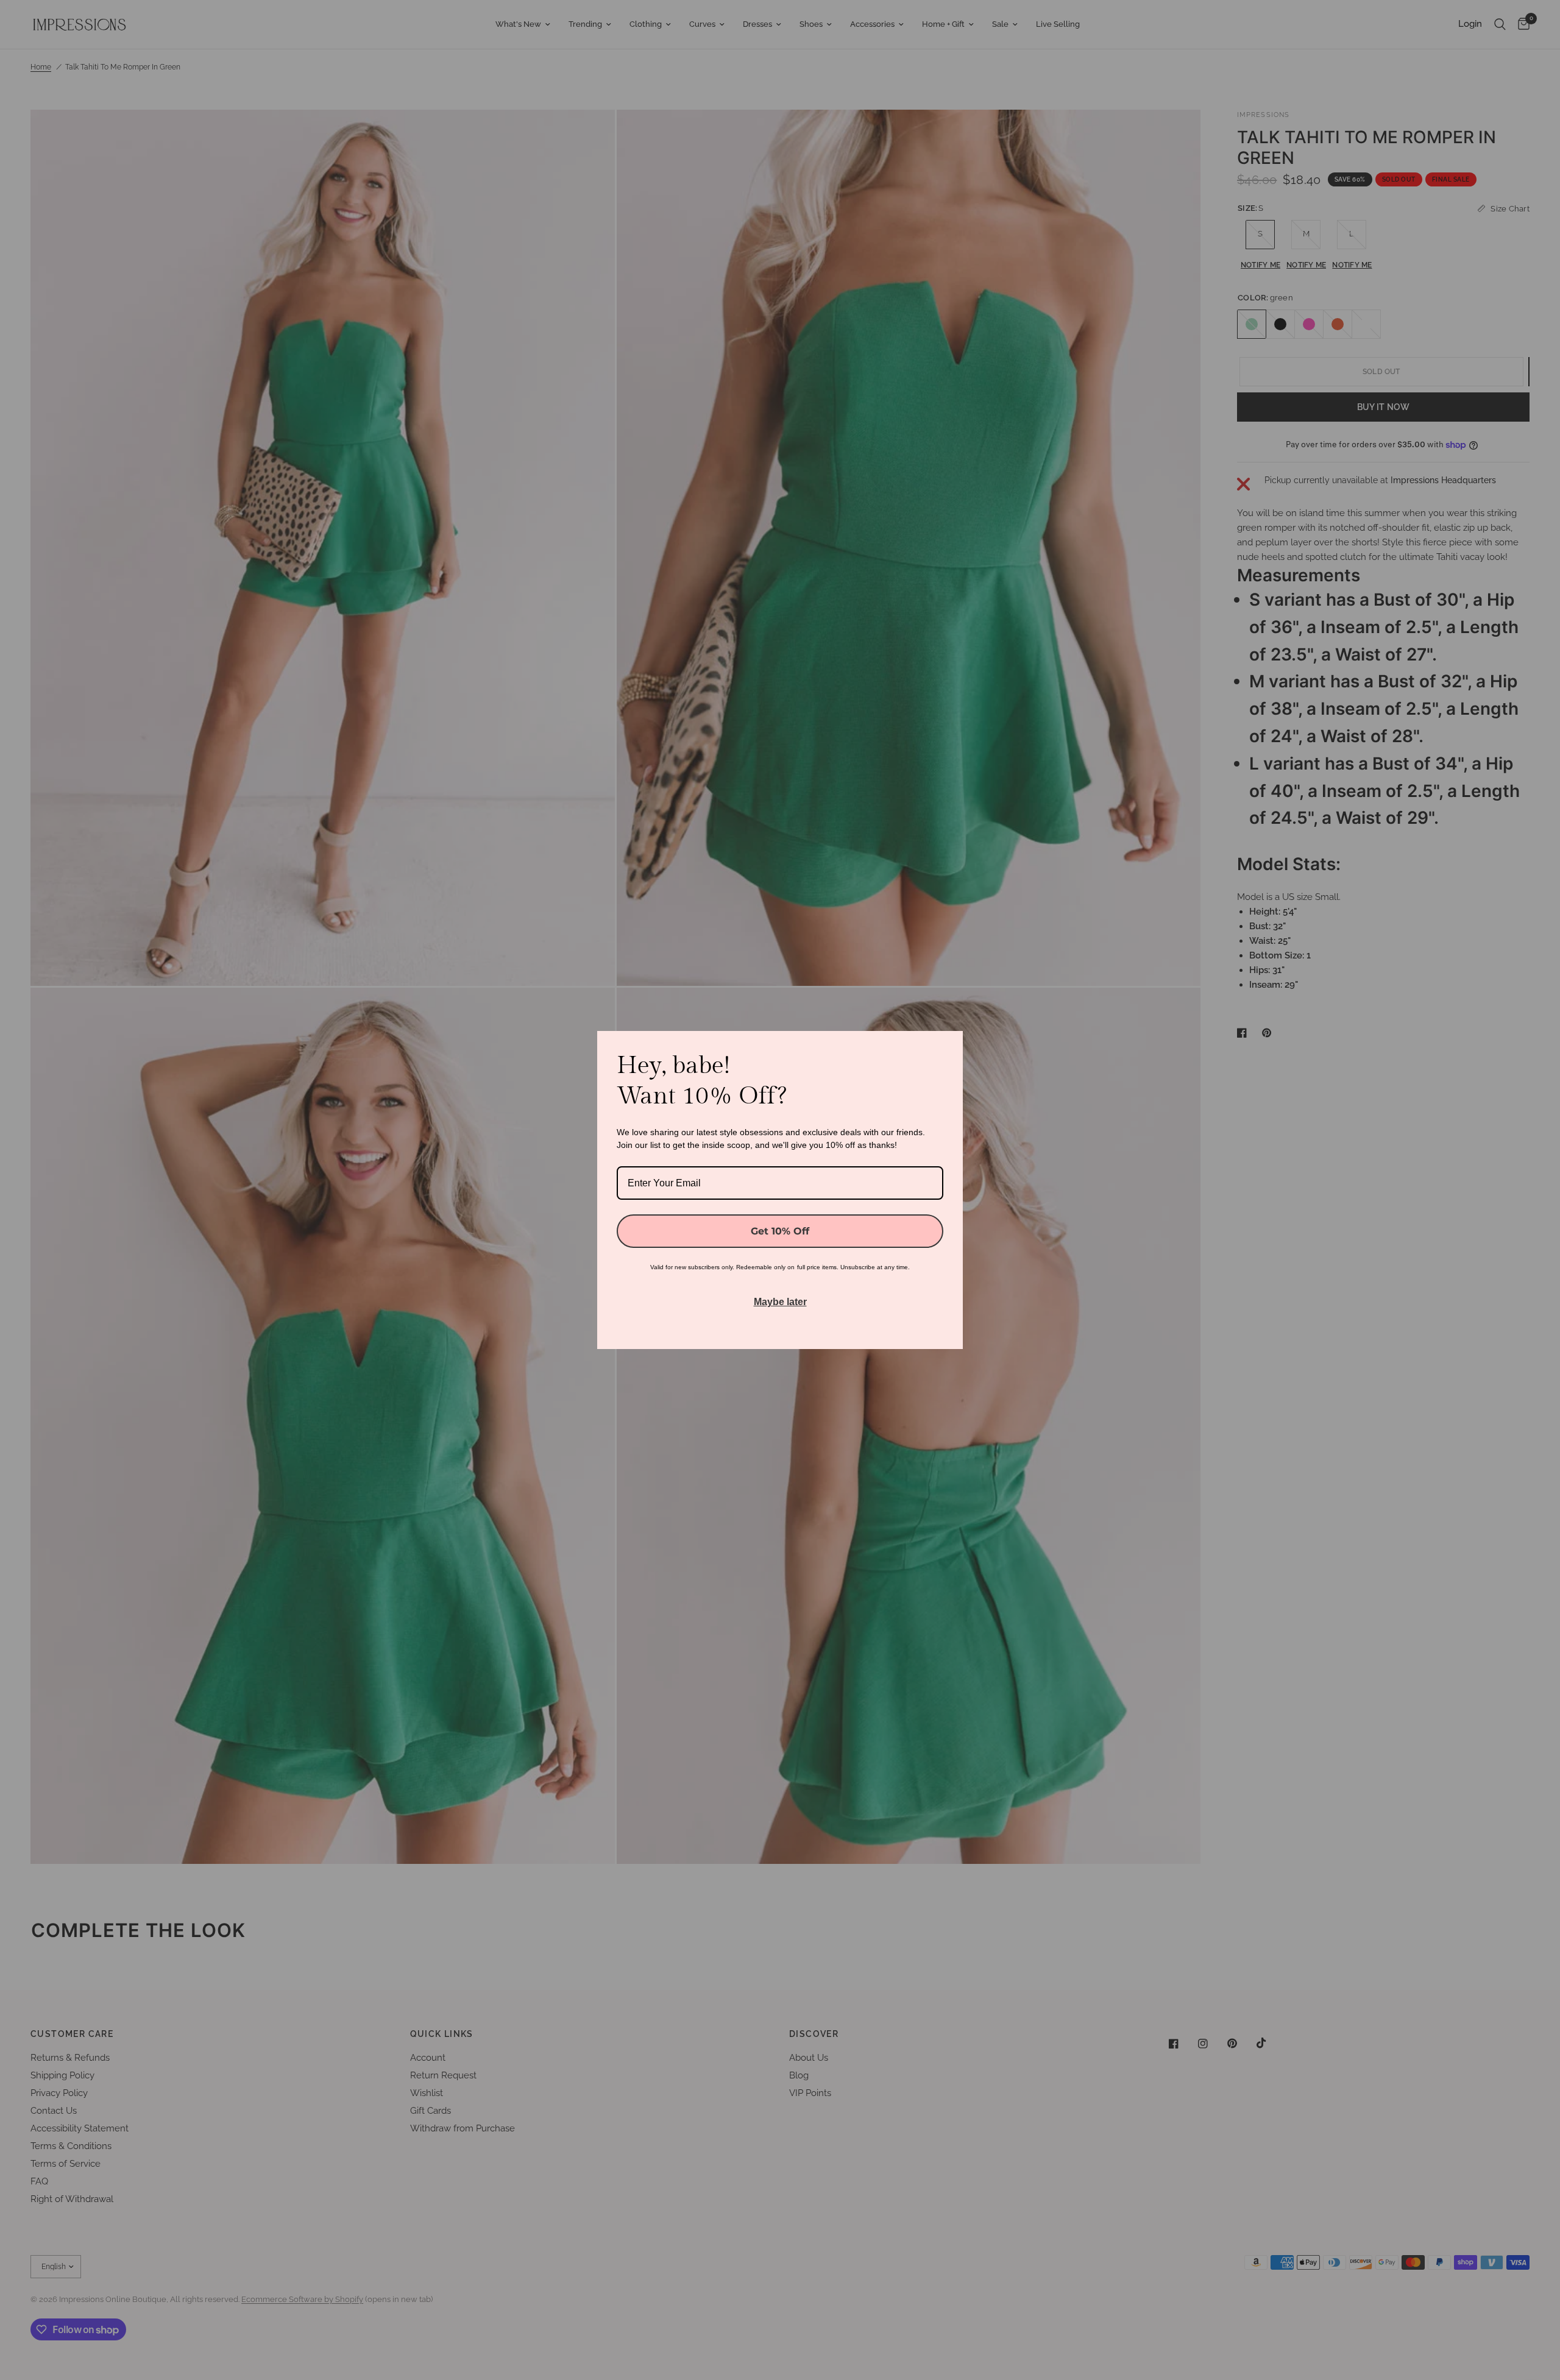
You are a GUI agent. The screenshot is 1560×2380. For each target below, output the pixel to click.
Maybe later (780, 1302)
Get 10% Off (780, 1231)
